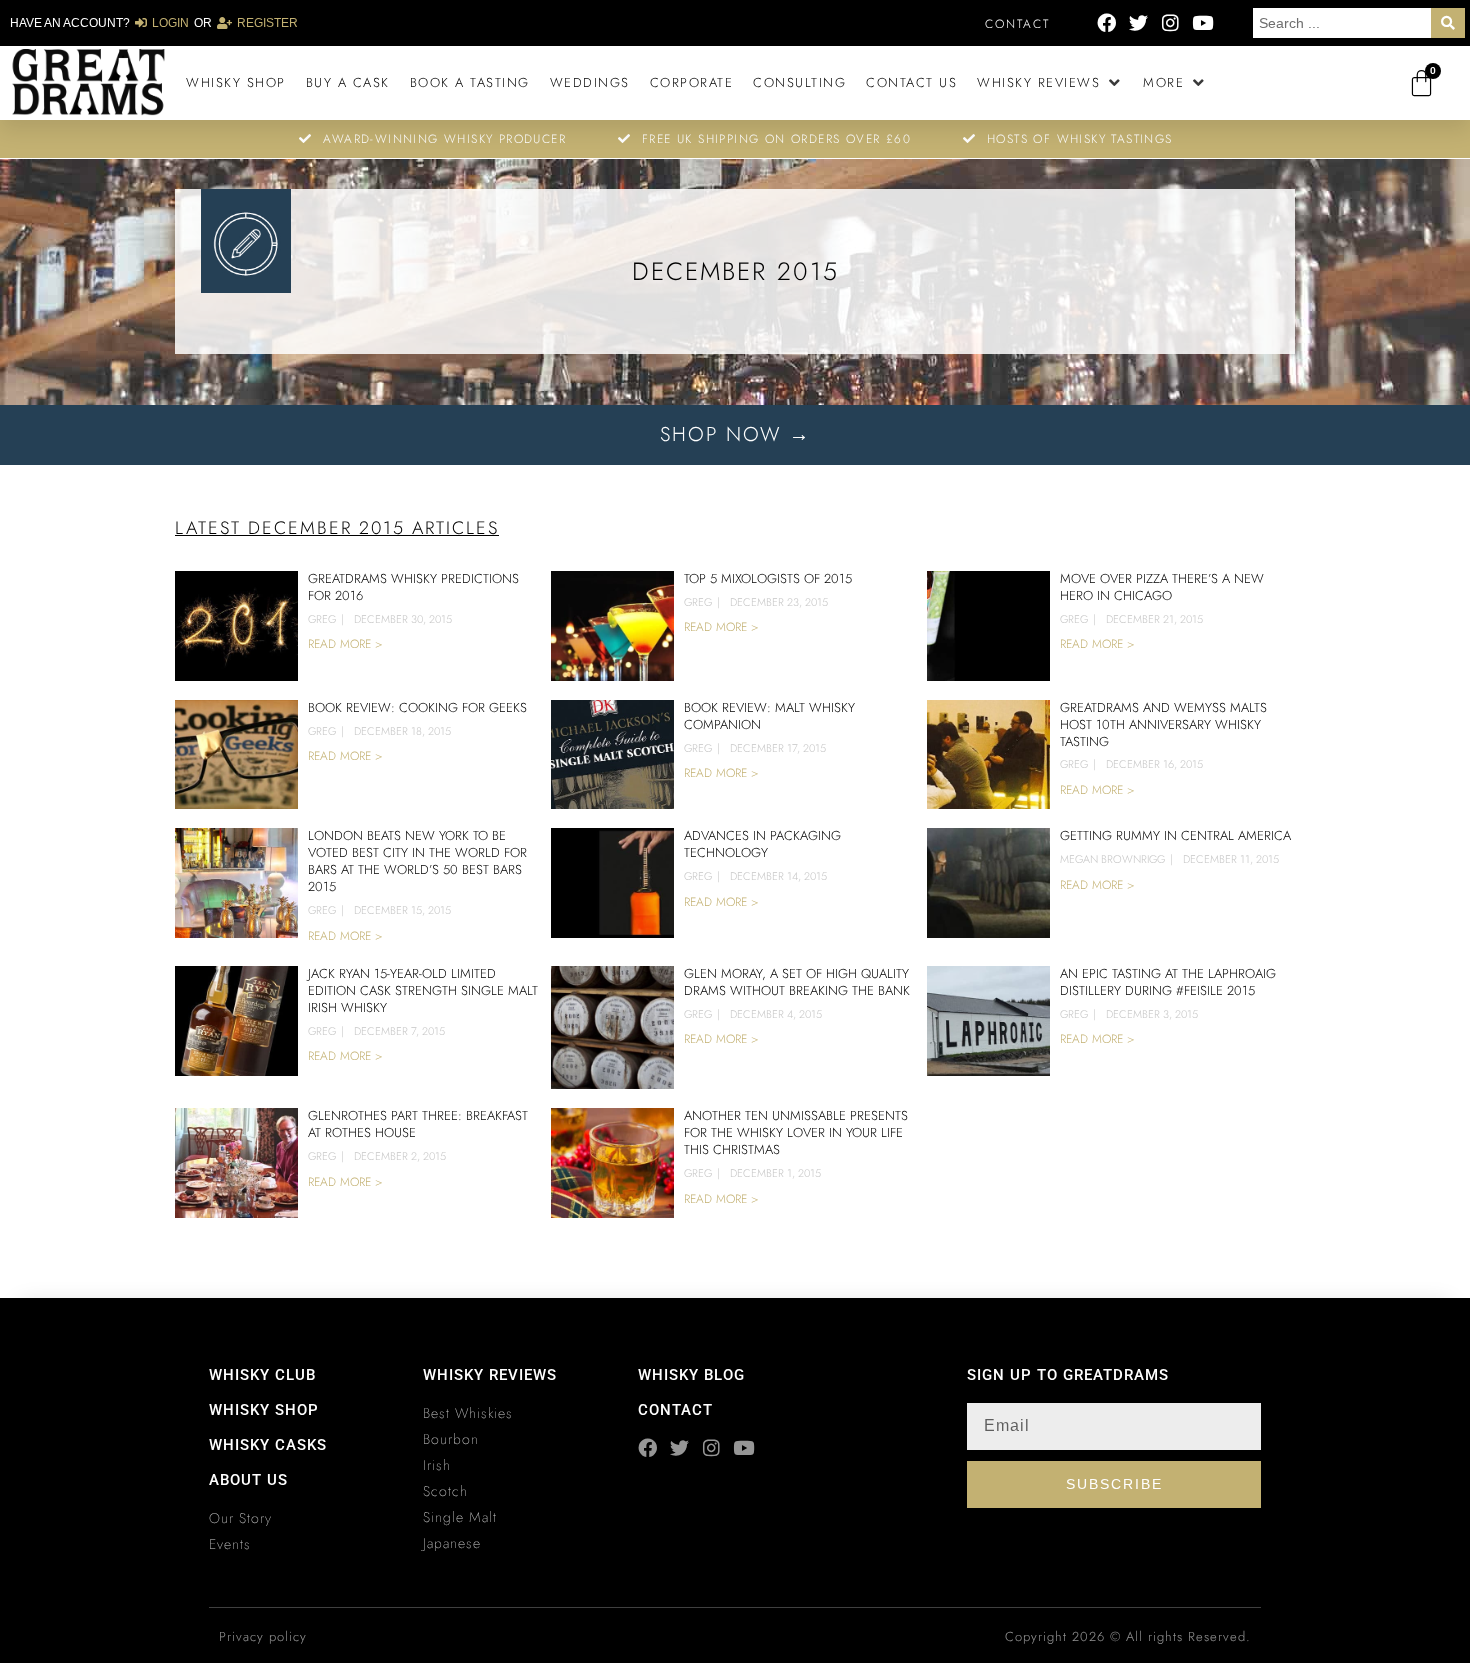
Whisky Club (262, 1375)
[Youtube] (1202, 22)
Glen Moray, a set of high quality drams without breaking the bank (797, 982)
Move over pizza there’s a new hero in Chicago (1162, 587)
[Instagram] (1170, 22)
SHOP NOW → (735, 434)
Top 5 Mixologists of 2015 (768, 578)
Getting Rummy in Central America (1175, 835)
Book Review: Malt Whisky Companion (769, 716)
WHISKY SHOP (264, 1410)
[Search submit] (1448, 23)
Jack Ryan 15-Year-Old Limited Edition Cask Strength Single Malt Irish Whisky (423, 990)
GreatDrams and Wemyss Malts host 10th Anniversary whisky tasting (1163, 724)
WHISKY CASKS (268, 1445)
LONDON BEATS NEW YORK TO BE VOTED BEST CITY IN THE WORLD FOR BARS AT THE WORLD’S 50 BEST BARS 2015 (417, 861)
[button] (1050, 83)
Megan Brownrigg (1112, 859)
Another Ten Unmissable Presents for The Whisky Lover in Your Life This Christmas (796, 1132)
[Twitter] (1138, 22)
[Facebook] (1106, 22)
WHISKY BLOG (691, 1375)
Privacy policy (263, 1636)
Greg (322, 619)
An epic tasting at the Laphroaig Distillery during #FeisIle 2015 (1168, 982)
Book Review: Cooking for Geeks (417, 707)
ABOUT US (248, 1480)
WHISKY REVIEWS (490, 1375)
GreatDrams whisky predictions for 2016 (413, 587)
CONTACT (675, 1410)
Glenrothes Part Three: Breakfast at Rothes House (418, 1124)
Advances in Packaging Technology (762, 844)
